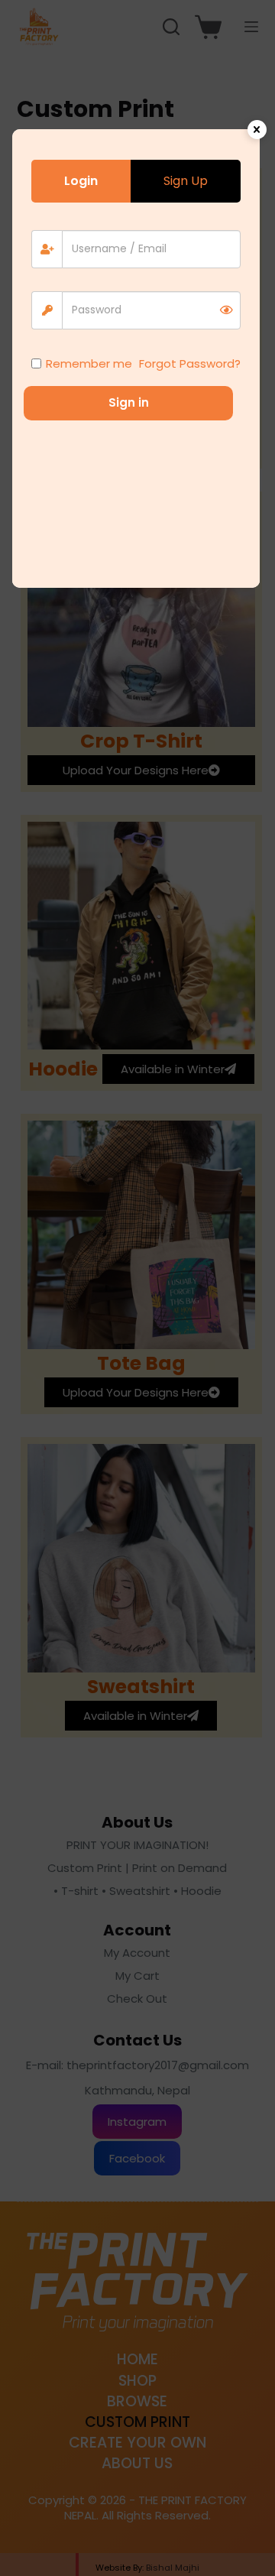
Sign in (129, 402)
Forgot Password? (190, 363)
